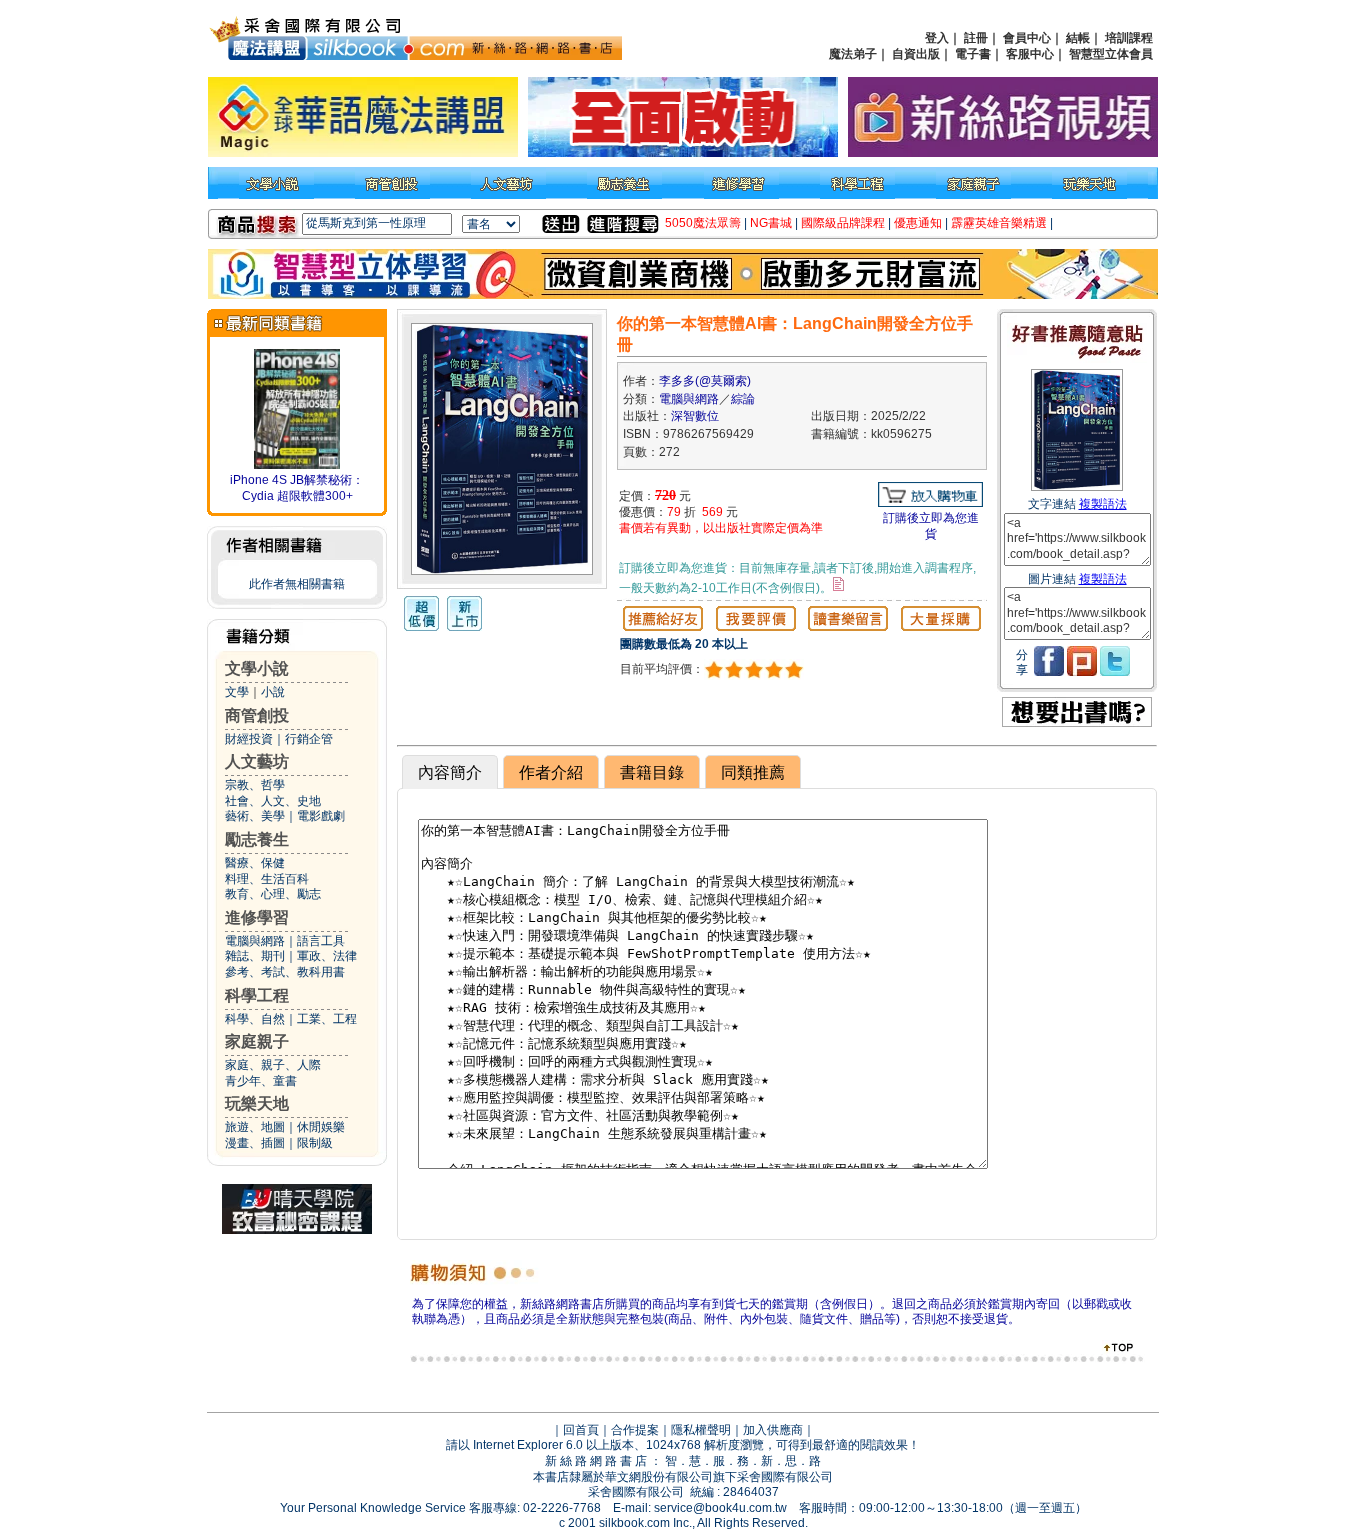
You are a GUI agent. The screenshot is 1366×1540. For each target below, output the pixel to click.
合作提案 (635, 1430)
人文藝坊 (257, 761)
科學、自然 (255, 1019)
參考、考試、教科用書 (285, 972)
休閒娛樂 (321, 1127)
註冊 (976, 38)
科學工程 (257, 995)
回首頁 (581, 1430)
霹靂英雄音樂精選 (999, 223)
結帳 (1078, 38)
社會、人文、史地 (273, 801)
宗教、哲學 (255, 785)
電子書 (973, 54)
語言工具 (321, 941)
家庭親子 (257, 1041)
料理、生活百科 (267, 879)
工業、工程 (327, 1019)
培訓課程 (1129, 38)
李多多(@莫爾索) (705, 381)
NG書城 (771, 223)
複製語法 (1103, 504)
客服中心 (1030, 54)
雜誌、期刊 (255, 956)
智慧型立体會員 (1111, 54)
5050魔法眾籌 (703, 223)
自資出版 (916, 54)
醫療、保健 (255, 863)
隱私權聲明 (701, 1430)
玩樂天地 (257, 1103)
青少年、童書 (261, 1081)
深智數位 (695, 416)
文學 (237, 692)
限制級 (315, 1143)
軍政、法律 (327, 956)
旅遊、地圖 (255, 1127)
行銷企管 (309, 739)
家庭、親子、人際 (273, 1065)
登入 (937, 38)
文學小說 (257, 668)
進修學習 (257, 917)
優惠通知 (918, 223)
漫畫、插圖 (255, 1143)
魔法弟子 (853, 54)
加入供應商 (773, 1430)
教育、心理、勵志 (273, 894)
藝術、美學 (255, 816)
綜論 (743, 399)
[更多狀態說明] (838, 584)
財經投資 (249, 739)
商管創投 (257, 715)
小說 (273, 692)
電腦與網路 (255, 941)
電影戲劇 (321, 816)
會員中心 (1027, 38)
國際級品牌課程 (843, 223)
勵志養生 (257, 839)
